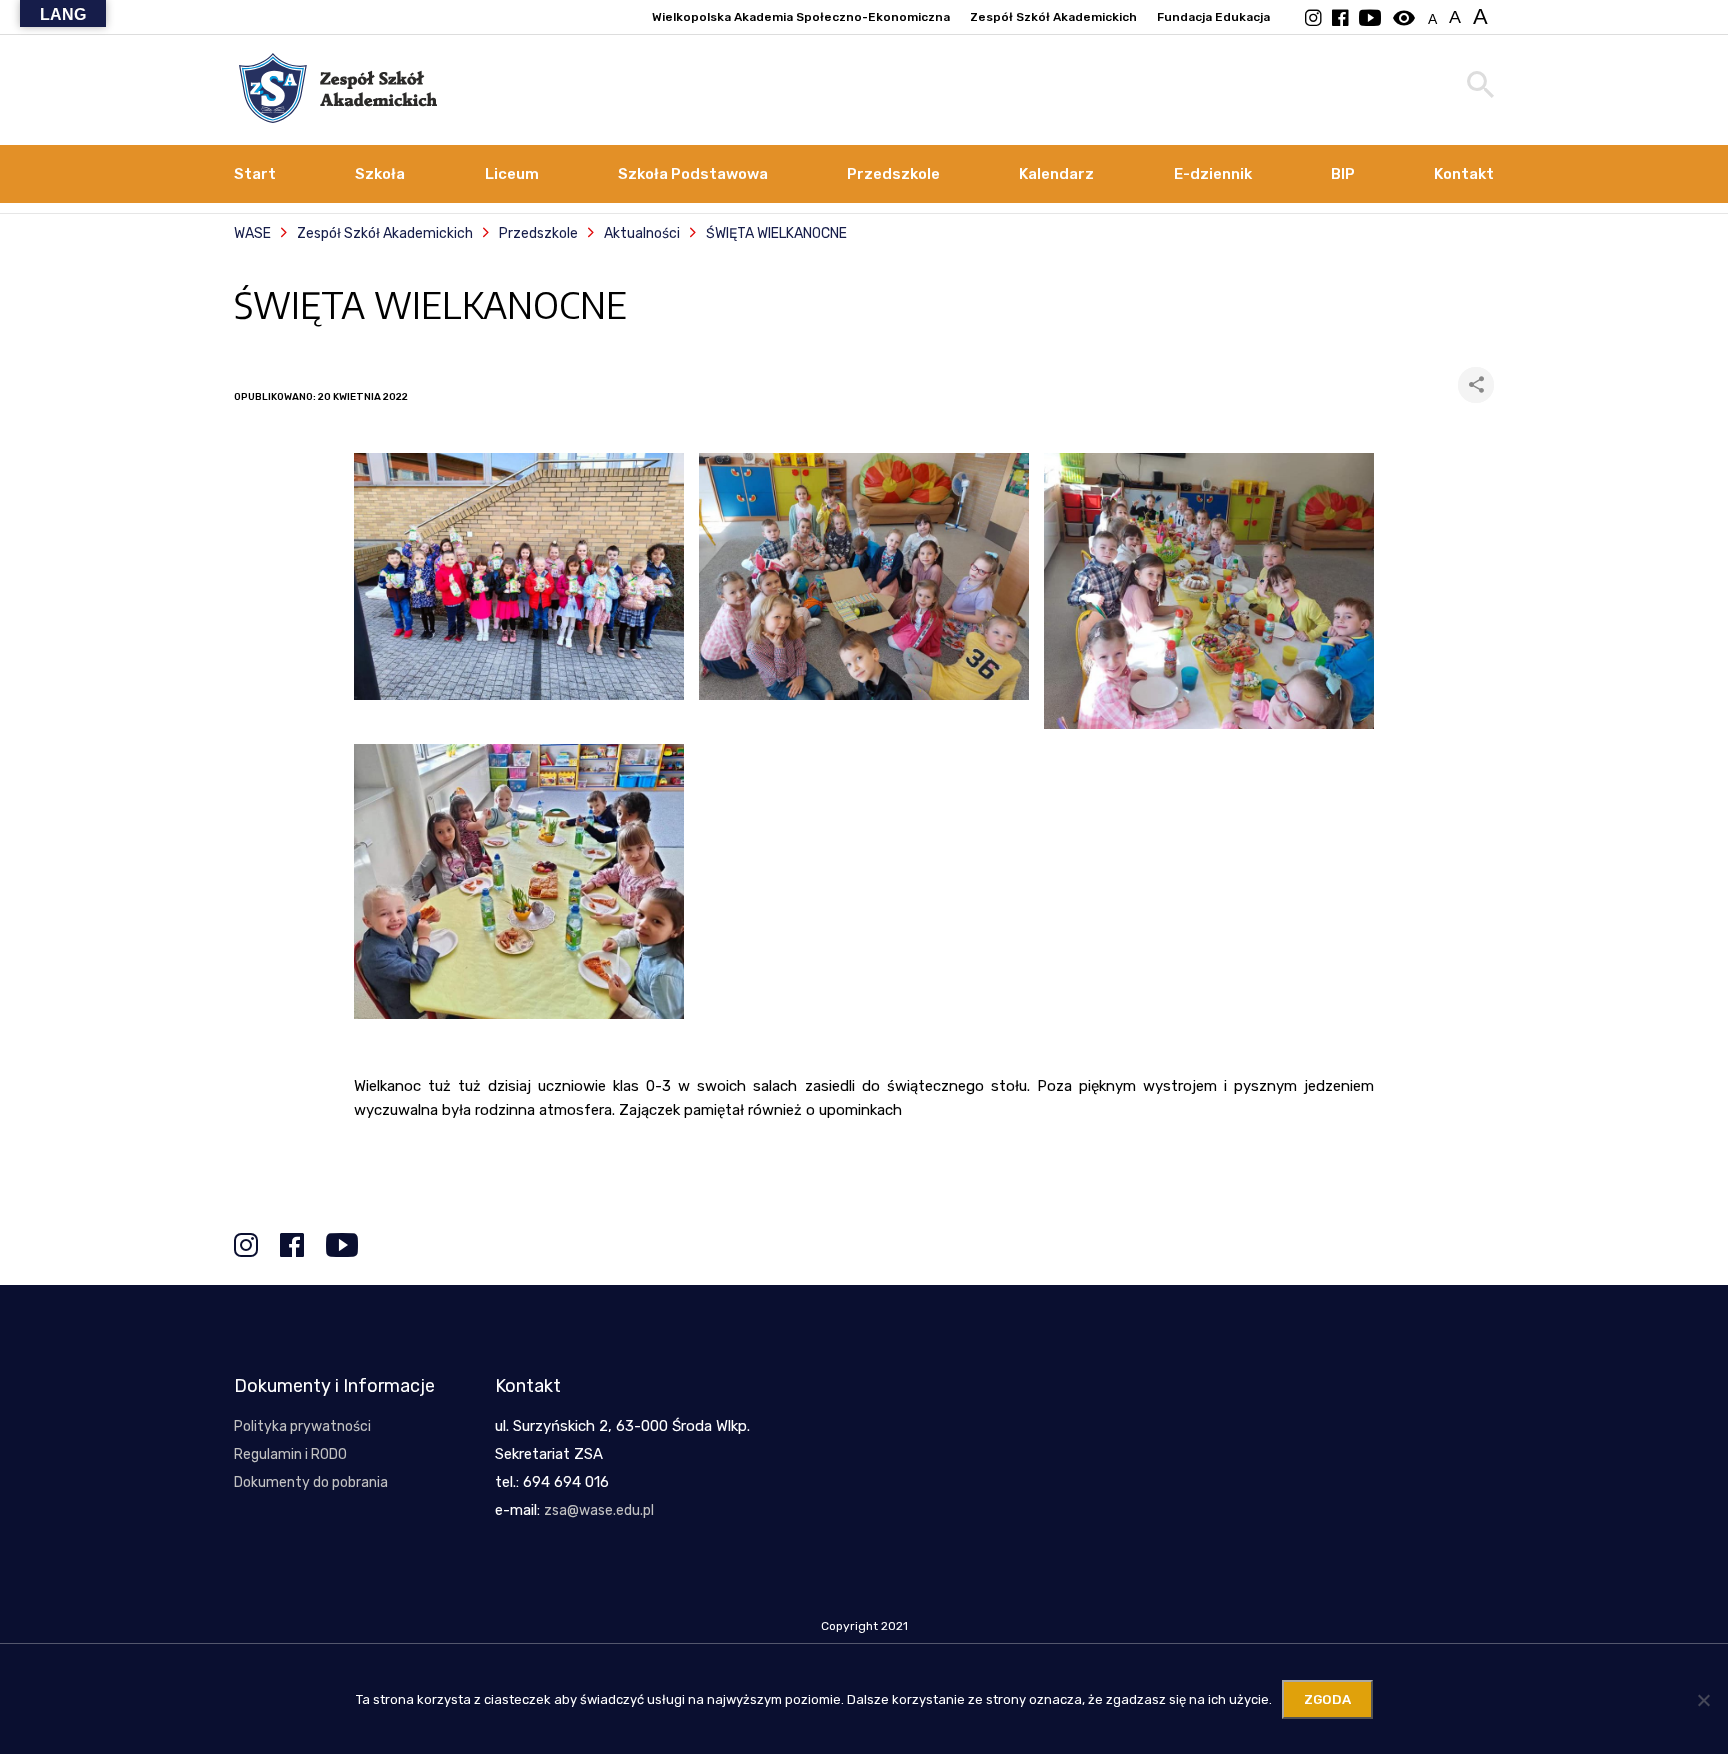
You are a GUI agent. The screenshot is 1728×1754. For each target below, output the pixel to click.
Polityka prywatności (302, 1426)
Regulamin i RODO (290, 1454)
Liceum (512, 174)
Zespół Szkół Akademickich (1053, 17)
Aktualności (642, 233)
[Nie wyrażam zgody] (1703, 1700)
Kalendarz (1056, 174)
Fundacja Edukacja (1213, 17)
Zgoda (1327, 1699)
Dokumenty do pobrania (311, 1482)
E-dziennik (1213, 174)
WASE (252, 233)
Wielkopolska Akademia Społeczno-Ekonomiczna (801, 17)
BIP (1343, 174)
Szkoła (380, 174)
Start (255, 174)
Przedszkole (893, 174)
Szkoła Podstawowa (693, 174)
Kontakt (1464, 174)
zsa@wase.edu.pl (599, 1510)
